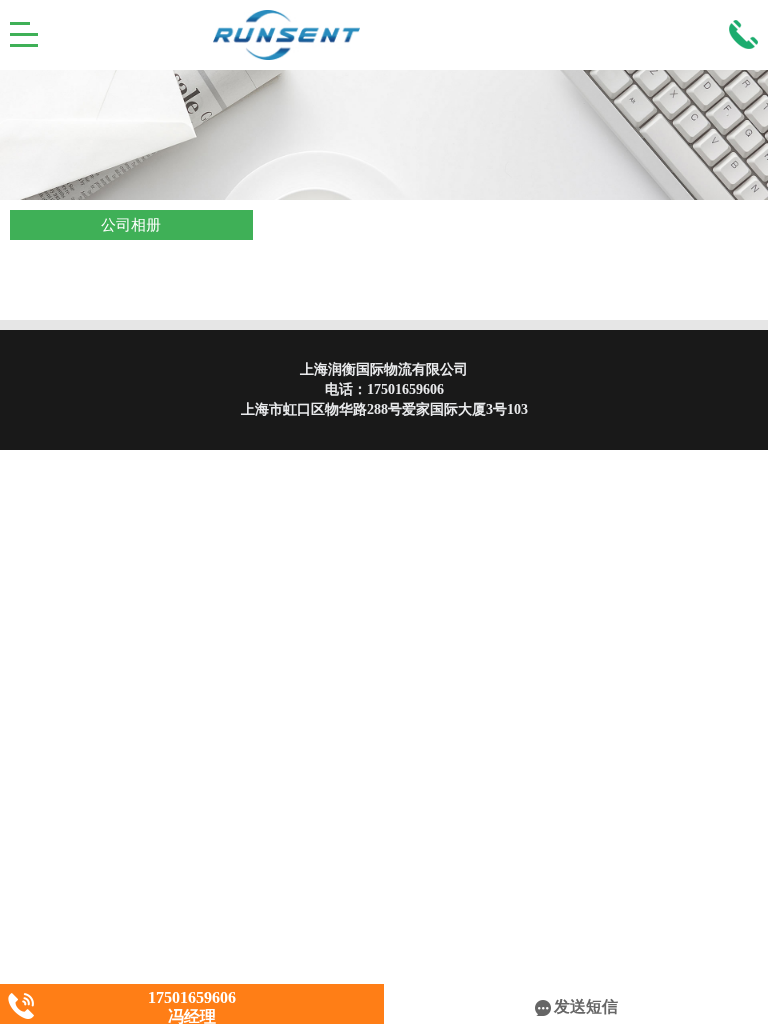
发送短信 (586, 1006)
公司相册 (131, 225)
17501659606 (405, 389)
